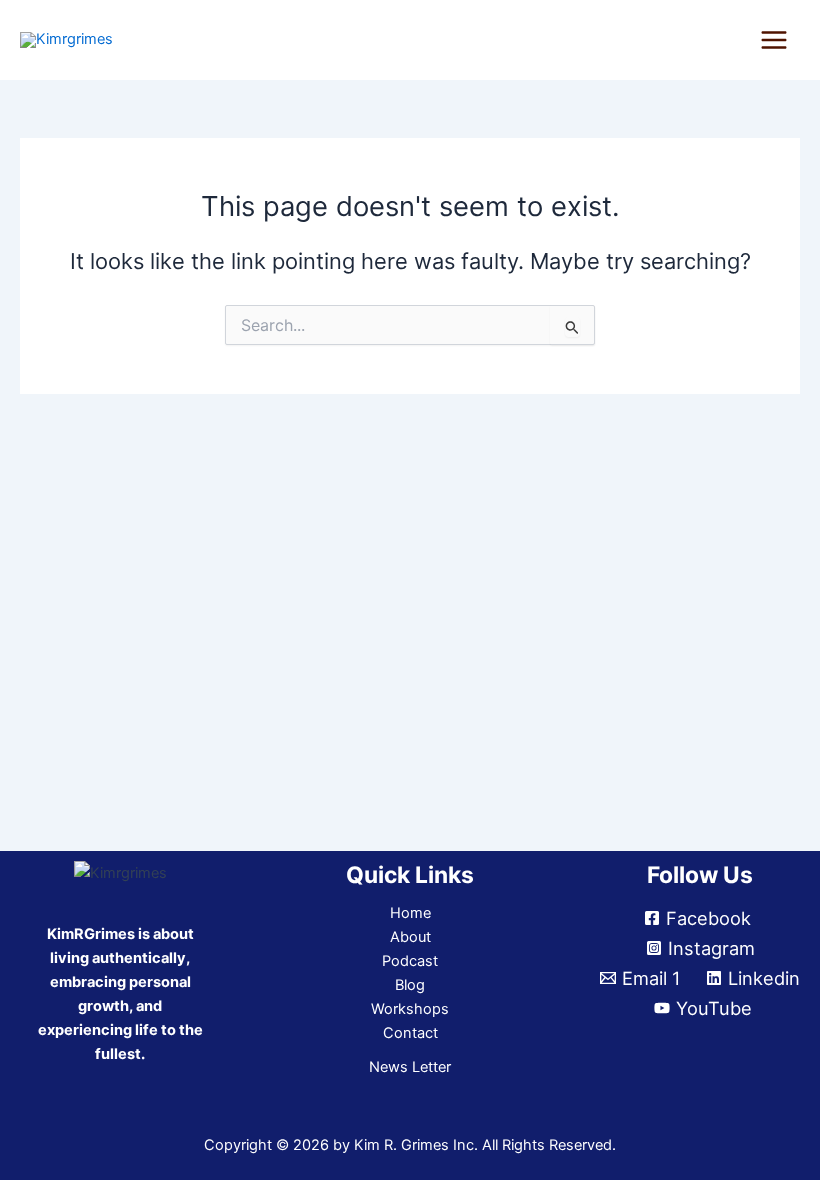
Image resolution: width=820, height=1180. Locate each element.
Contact (410, 1033)
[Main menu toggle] (774, 40)
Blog (410, 985)
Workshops (410, 1009)
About (410, 937)
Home (410, 913)
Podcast (410, 961)
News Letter (410, 1067)
